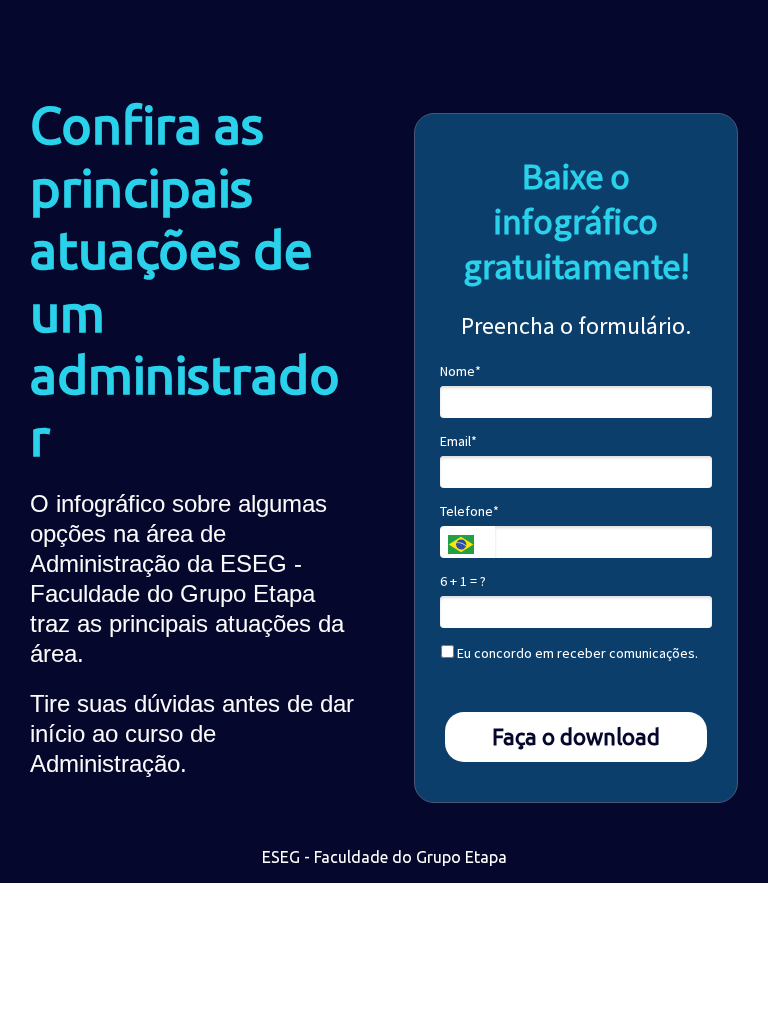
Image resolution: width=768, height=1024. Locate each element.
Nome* (460, 371)
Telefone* (469, 511)
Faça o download (576, 736)
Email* (458, 441)
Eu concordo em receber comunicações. (576, 653)
